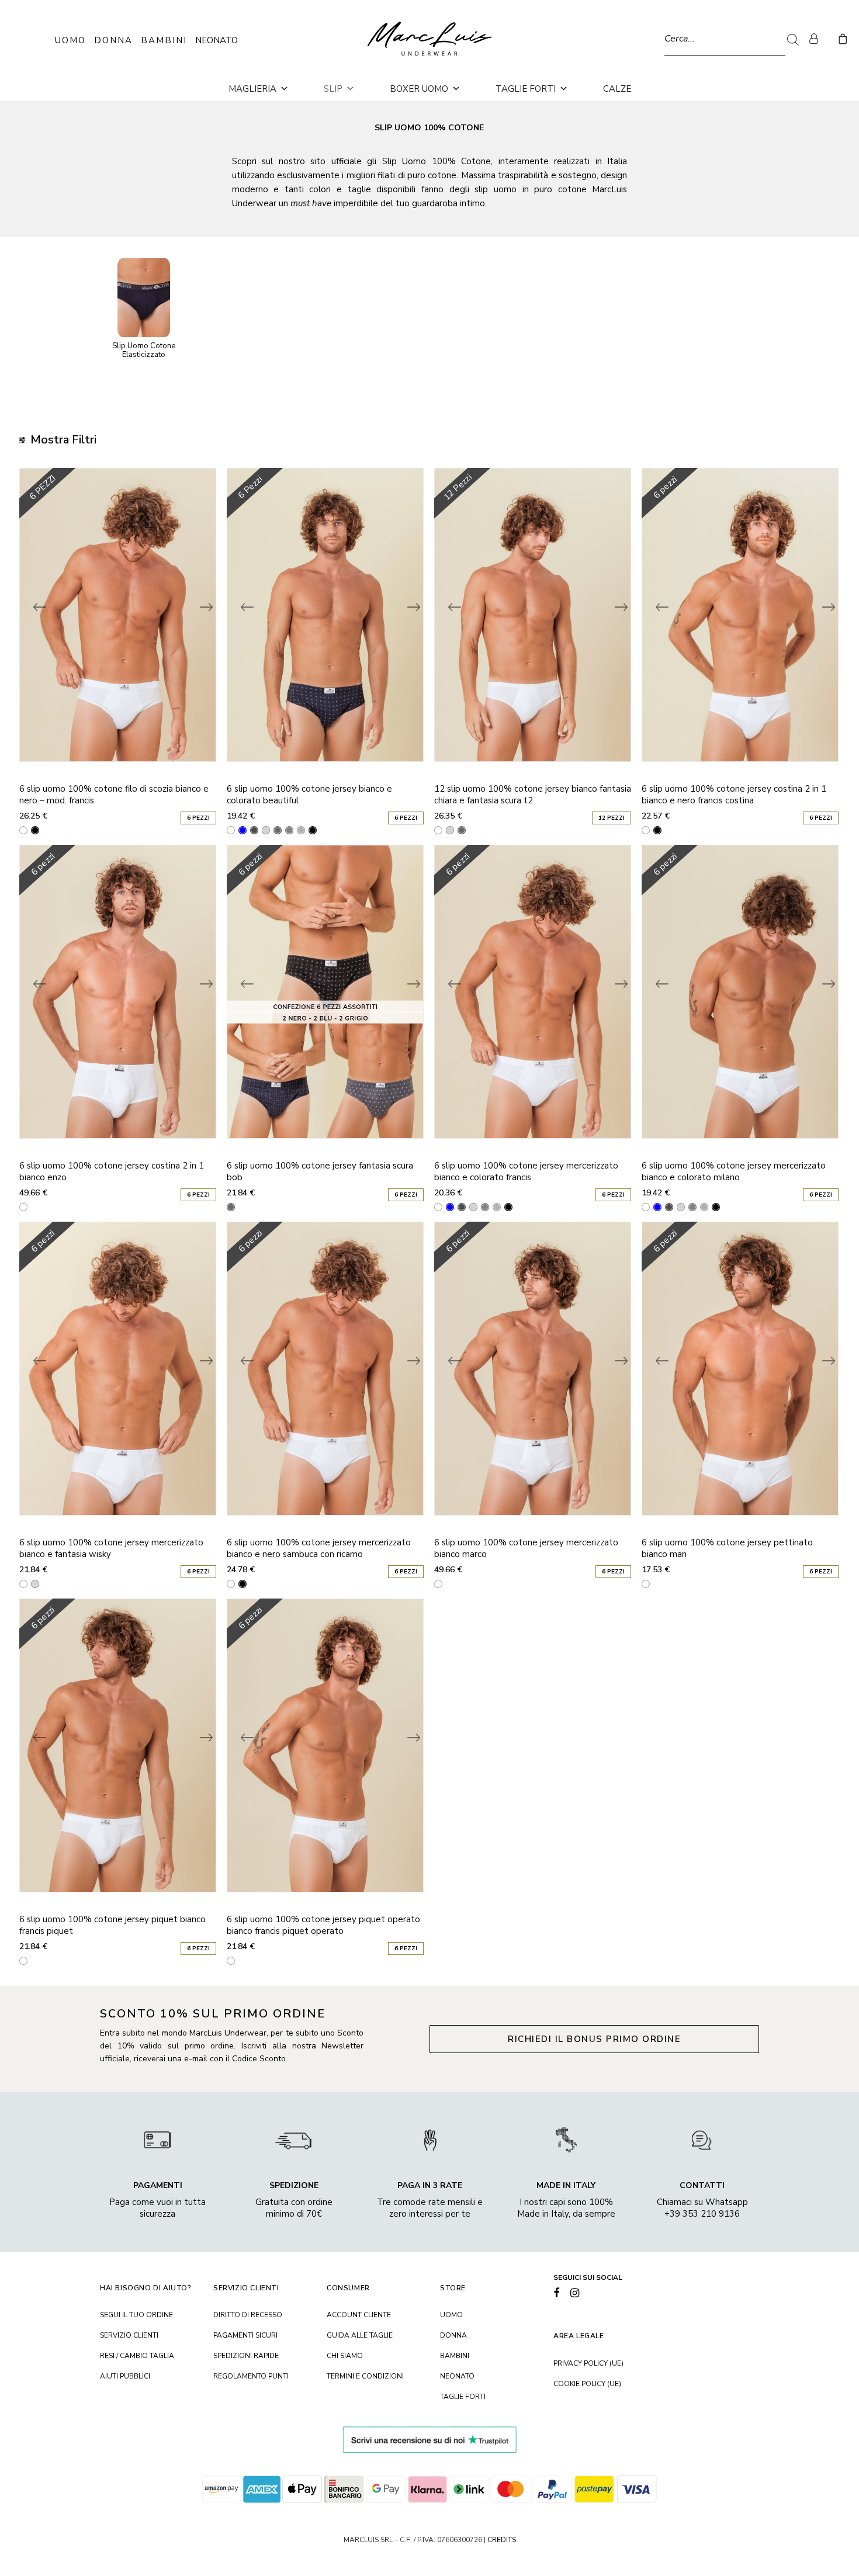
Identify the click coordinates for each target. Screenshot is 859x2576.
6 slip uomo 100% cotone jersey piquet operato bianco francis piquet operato (323, 1925)
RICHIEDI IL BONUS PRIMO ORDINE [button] (594, 2039)
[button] (557, 2294)
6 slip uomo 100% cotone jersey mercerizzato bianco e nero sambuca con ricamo (319, 1548)
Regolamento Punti (251, 2376)
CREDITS (502, 2540)
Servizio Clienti (129, 2335)
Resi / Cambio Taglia (137, 2356)
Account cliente (359, 2315)
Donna (113, 40)
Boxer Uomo (419, 89)
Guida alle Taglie (360, 2335)
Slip (333, 89)
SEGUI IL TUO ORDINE (136, 2315)
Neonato (217, 40)
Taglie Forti (526, 89)
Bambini (164, 40)
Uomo (70, 40)
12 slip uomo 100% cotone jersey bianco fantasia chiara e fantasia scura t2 (533, 795)
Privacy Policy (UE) (588, 2363)
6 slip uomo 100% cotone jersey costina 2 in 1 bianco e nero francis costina (734, 795)
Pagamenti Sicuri (245, 2335)
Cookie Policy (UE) (587, 2384)
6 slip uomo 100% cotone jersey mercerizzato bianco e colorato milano (734, 1171)
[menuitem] (819, 39)
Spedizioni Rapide (246, 2356)
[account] (819, 39)
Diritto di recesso (248, 2315)
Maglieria (252, 89)
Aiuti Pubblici (125, 2376)
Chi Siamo (345, 2356)
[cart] (841, 39)
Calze (617, 89)
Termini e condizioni (365, 2376)
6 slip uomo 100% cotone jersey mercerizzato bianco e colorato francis (526, 1171)
